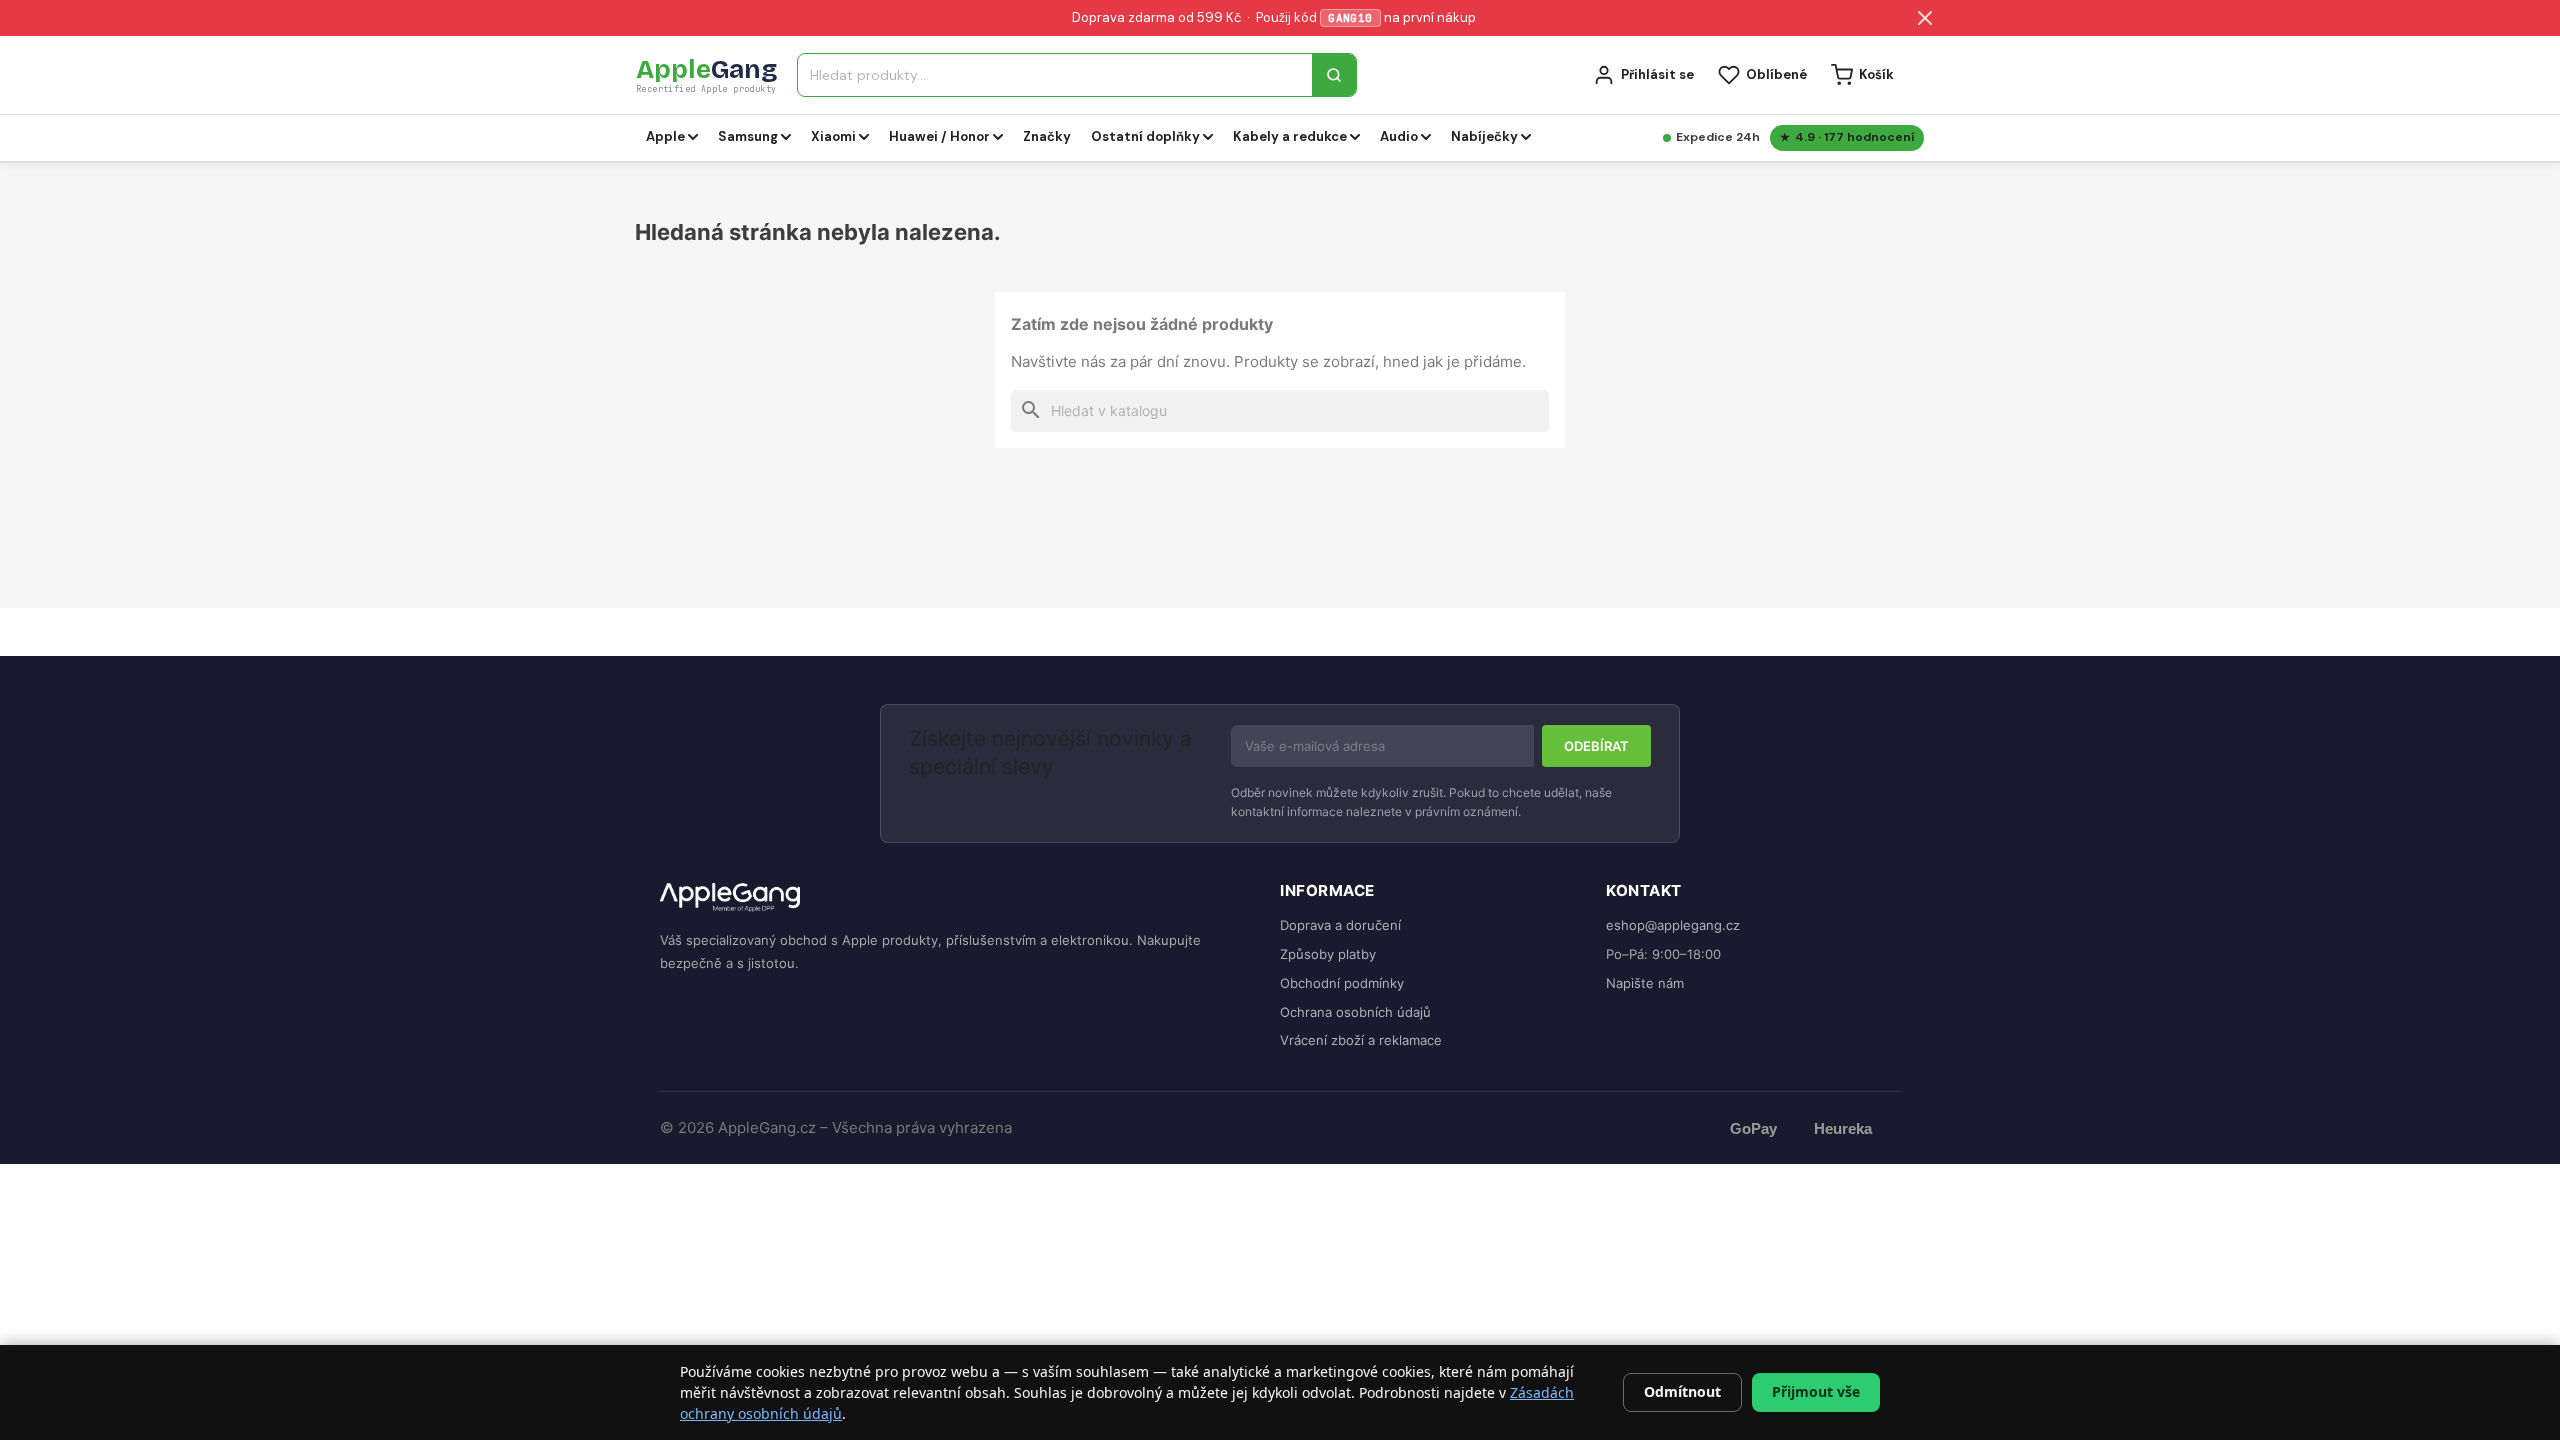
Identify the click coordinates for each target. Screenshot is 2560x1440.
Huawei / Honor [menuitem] (939, 136)
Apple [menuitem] (665, 136)
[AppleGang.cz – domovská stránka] (954, 898)
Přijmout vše (1816, 1391)
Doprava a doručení (1340, 925)
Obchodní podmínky (1342, 983)
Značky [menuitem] (1047, 136)
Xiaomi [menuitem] (833, 136)
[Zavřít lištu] (1925, 18)
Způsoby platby (1328, 954)
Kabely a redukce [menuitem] (1290, 136)
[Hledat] (1334, 75)
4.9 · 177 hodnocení (1854, 137)
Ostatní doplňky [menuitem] (1145, 136)
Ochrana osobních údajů (1355, 1012)
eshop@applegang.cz (1673, 925)
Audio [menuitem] (1399, 136)
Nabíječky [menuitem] (1484, 136)
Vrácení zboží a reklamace (1361, 1040)
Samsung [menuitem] (748, 136)
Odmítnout (1682, 1391)
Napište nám (1645, 983)
